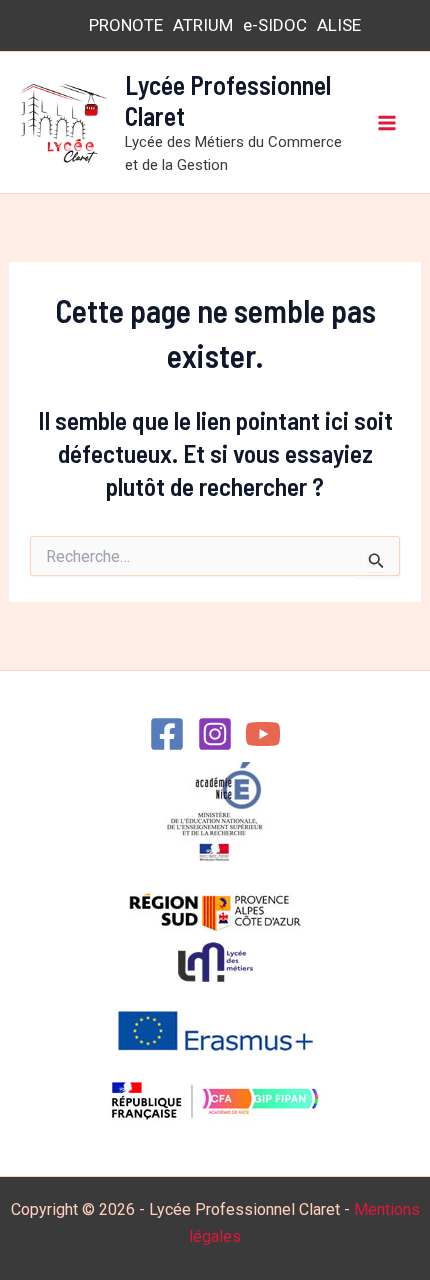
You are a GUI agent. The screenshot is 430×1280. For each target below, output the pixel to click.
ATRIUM (203, 25)
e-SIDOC (275, 25)
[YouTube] (263, 734)
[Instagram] (215, 734)
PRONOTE (126, 25)
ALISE (339, 25)
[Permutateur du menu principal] (388, 123)
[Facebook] (167, 734)
